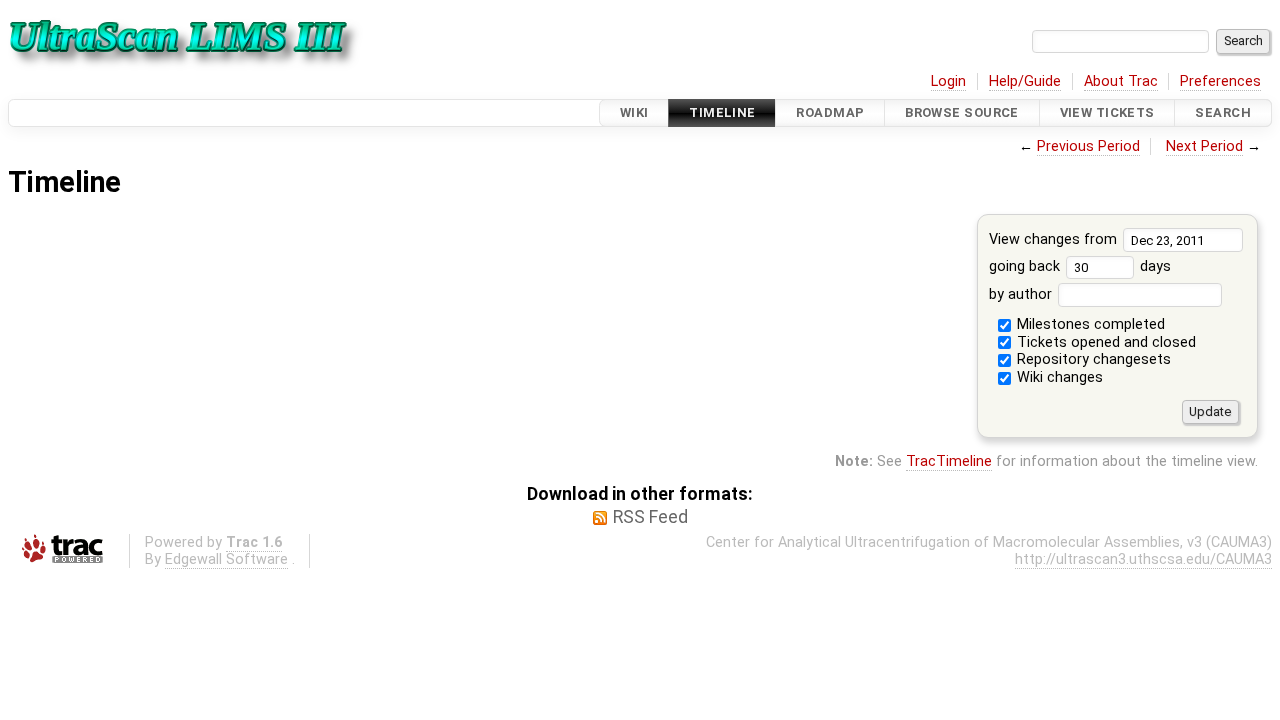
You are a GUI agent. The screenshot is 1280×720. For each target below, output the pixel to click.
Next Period (1204, 146)
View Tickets (1107, 112)
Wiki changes (1058, 377)
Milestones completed (1089, 324)
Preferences (1220, 81)
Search (1223, 112)
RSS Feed (650, 517)
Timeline (722, 112)
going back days (1080, 266)
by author (1022, 294)
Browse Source (962, 112)
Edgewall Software (226, 559)
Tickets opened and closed (1104, 342)
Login (948, 81)
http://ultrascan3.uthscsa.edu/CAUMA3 (1143, 559)
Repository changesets (1092, 359)
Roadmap (830, 112)
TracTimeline (949, 461)
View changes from (1055, 239)
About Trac (1121, 81)
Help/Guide (1025, 81)
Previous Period (1088, 146)
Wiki (634, 112)
